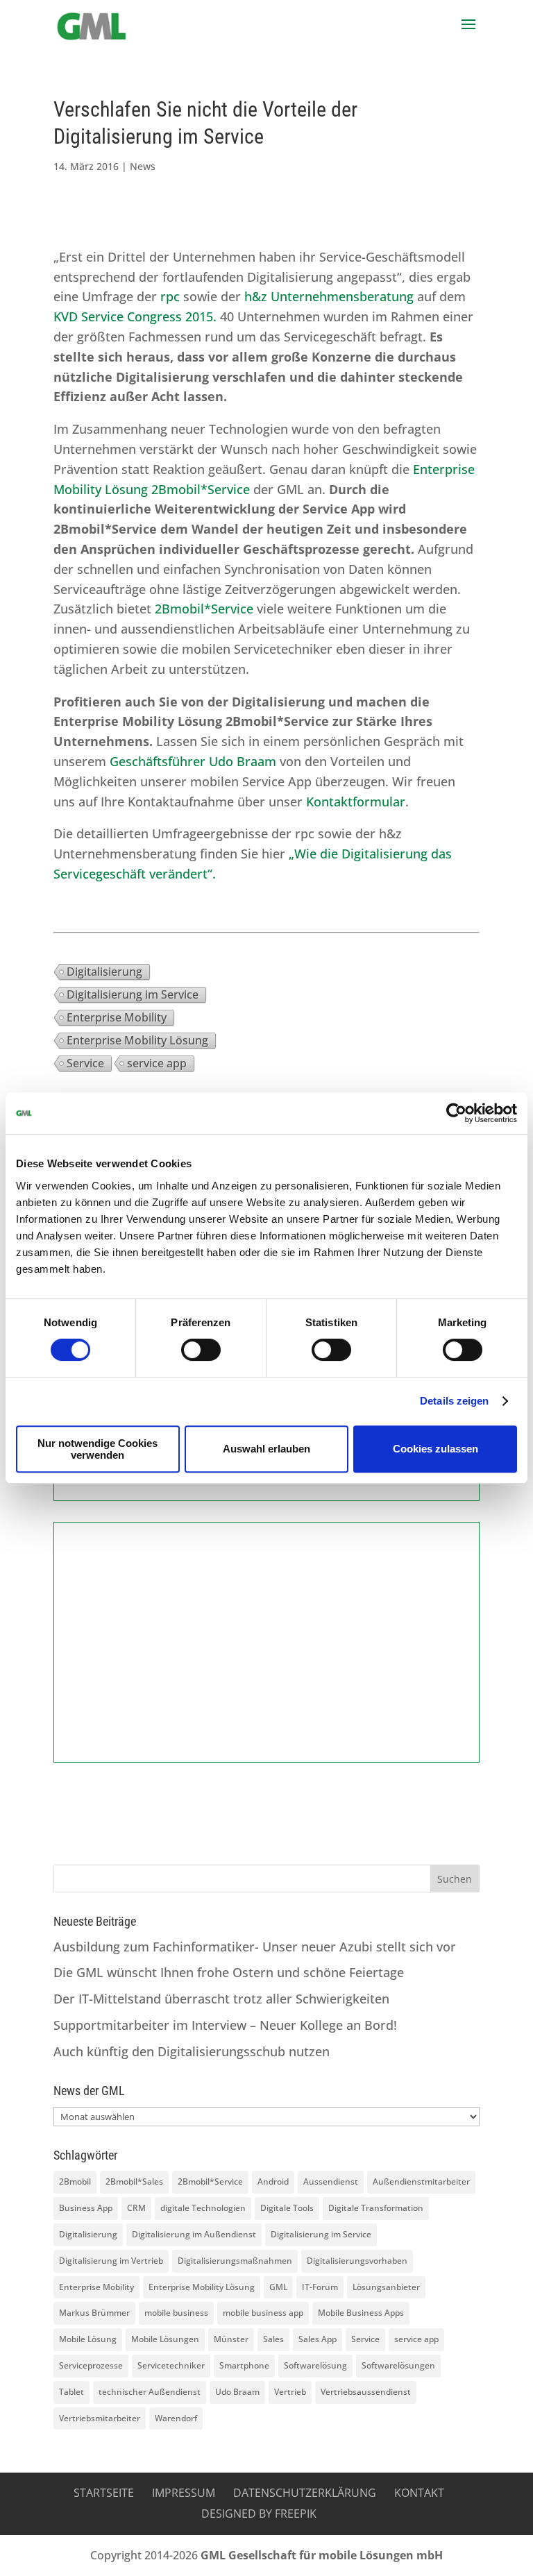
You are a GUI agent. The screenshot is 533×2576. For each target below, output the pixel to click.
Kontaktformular (356, 802)
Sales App (318, 2339)
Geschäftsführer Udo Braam (193, 761)
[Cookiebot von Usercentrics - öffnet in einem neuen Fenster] (456, 1113)
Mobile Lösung (88, 2339)
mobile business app (263, 2313)
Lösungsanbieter (386, 2287)
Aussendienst (331, 2181)
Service (85, 1063)
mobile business (176, 2313)
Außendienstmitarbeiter (421, 2181)
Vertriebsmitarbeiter (100, 2418)
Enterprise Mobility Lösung (137, 1040)
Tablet (71, 2392)
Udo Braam (237, 2392)
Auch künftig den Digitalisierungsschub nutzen (192, 2051)
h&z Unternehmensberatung (329, 296)
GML (278, 2287)
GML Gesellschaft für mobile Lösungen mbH (322, 2555)
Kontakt (419, 2493)
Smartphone (244, 2365)
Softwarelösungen (398, 2365)
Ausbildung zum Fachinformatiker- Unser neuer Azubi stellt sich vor (255, 1947)
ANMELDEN (266, 1711)
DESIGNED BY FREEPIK (259, 2514)
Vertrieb (290, 2392)
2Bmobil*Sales (134, 2181)
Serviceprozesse (91, 2365)
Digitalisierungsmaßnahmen (235, 2261)
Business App (86, 2208)
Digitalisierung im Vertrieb (111, 2261)
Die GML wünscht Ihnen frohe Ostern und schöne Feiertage (229, 1972)
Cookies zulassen (435, 1449)
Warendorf (176, 2418)
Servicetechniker (171, 2365)
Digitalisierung (104, 972)
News (143, 166)
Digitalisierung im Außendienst (194, 2234)
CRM (136, 2208)
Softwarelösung (315, 2365)
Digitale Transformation (376, 2208)
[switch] (201, 1350)
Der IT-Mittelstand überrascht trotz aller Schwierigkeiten (221, 1999)
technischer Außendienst (150, 2392)
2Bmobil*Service (204, 609)
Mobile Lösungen (165, 2339)
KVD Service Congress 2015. (137, 316)
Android (273, 2181)
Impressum (184, 2493)
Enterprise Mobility (117, 1017)
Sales (273, 2339)
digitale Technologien (203, 2208)
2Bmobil (75, 2181)
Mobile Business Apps (361, 2313)
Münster (231, 2339)
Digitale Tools (287, 2208)
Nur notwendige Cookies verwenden (98, 1449)
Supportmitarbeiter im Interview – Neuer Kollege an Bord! (225, 2025)
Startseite (104, 2493)
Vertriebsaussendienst (366, 2392)
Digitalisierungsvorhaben (357, 2261)
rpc (170, 296)
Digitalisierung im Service (133, 994)
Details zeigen (454, 1401)
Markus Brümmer (94, 2313)
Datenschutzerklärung (305, 2493)
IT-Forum (320, 2287)
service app (157, 1063)
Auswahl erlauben (266, 1449)
